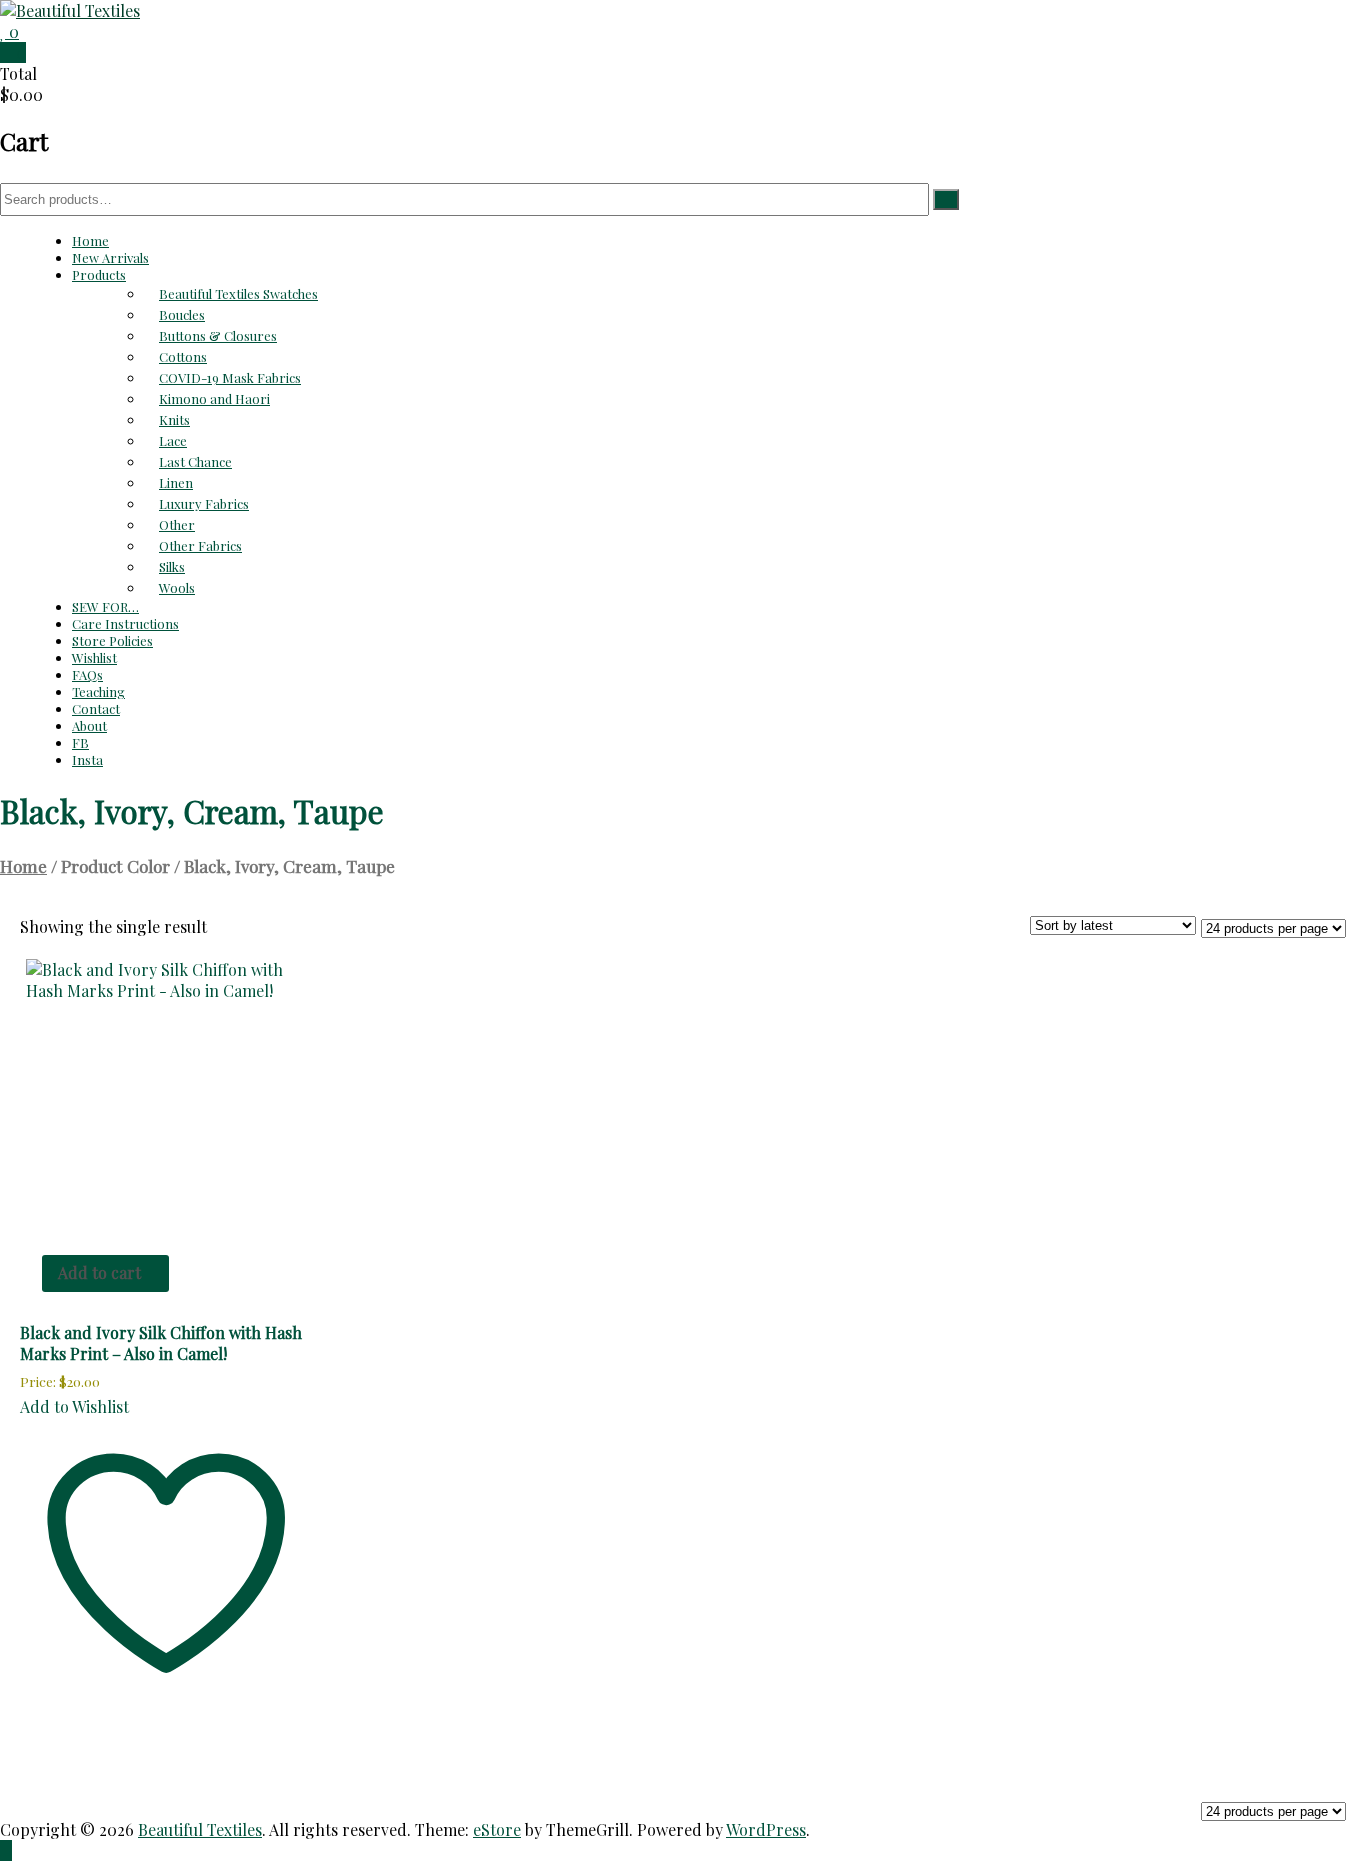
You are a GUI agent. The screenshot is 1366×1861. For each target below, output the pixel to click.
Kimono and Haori (214, 398)
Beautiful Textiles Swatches (238, 293)
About (89, 725)
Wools (177, 587)
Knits (174, 419)
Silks (172, 566)
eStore (497, 1829)
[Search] (946, 199)
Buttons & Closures (218, 335)
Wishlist (94, 657)
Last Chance (195, 461)
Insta (87, 759)
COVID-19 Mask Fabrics (230, 377)
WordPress (766, 1829)
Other (177, 524)
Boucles (182, 314)
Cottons (183, 356)
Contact (96, 708)
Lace (173, 440)
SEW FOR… (105, 606)
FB (80, 742)
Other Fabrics (200, 545)
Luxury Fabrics (204, 503)
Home (90, 240)
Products (99, 274)
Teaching (98, 691)
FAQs (87, 674)
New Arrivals (110, 257)
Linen (176, 482)
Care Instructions (125, 623)
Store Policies (112, 640)
